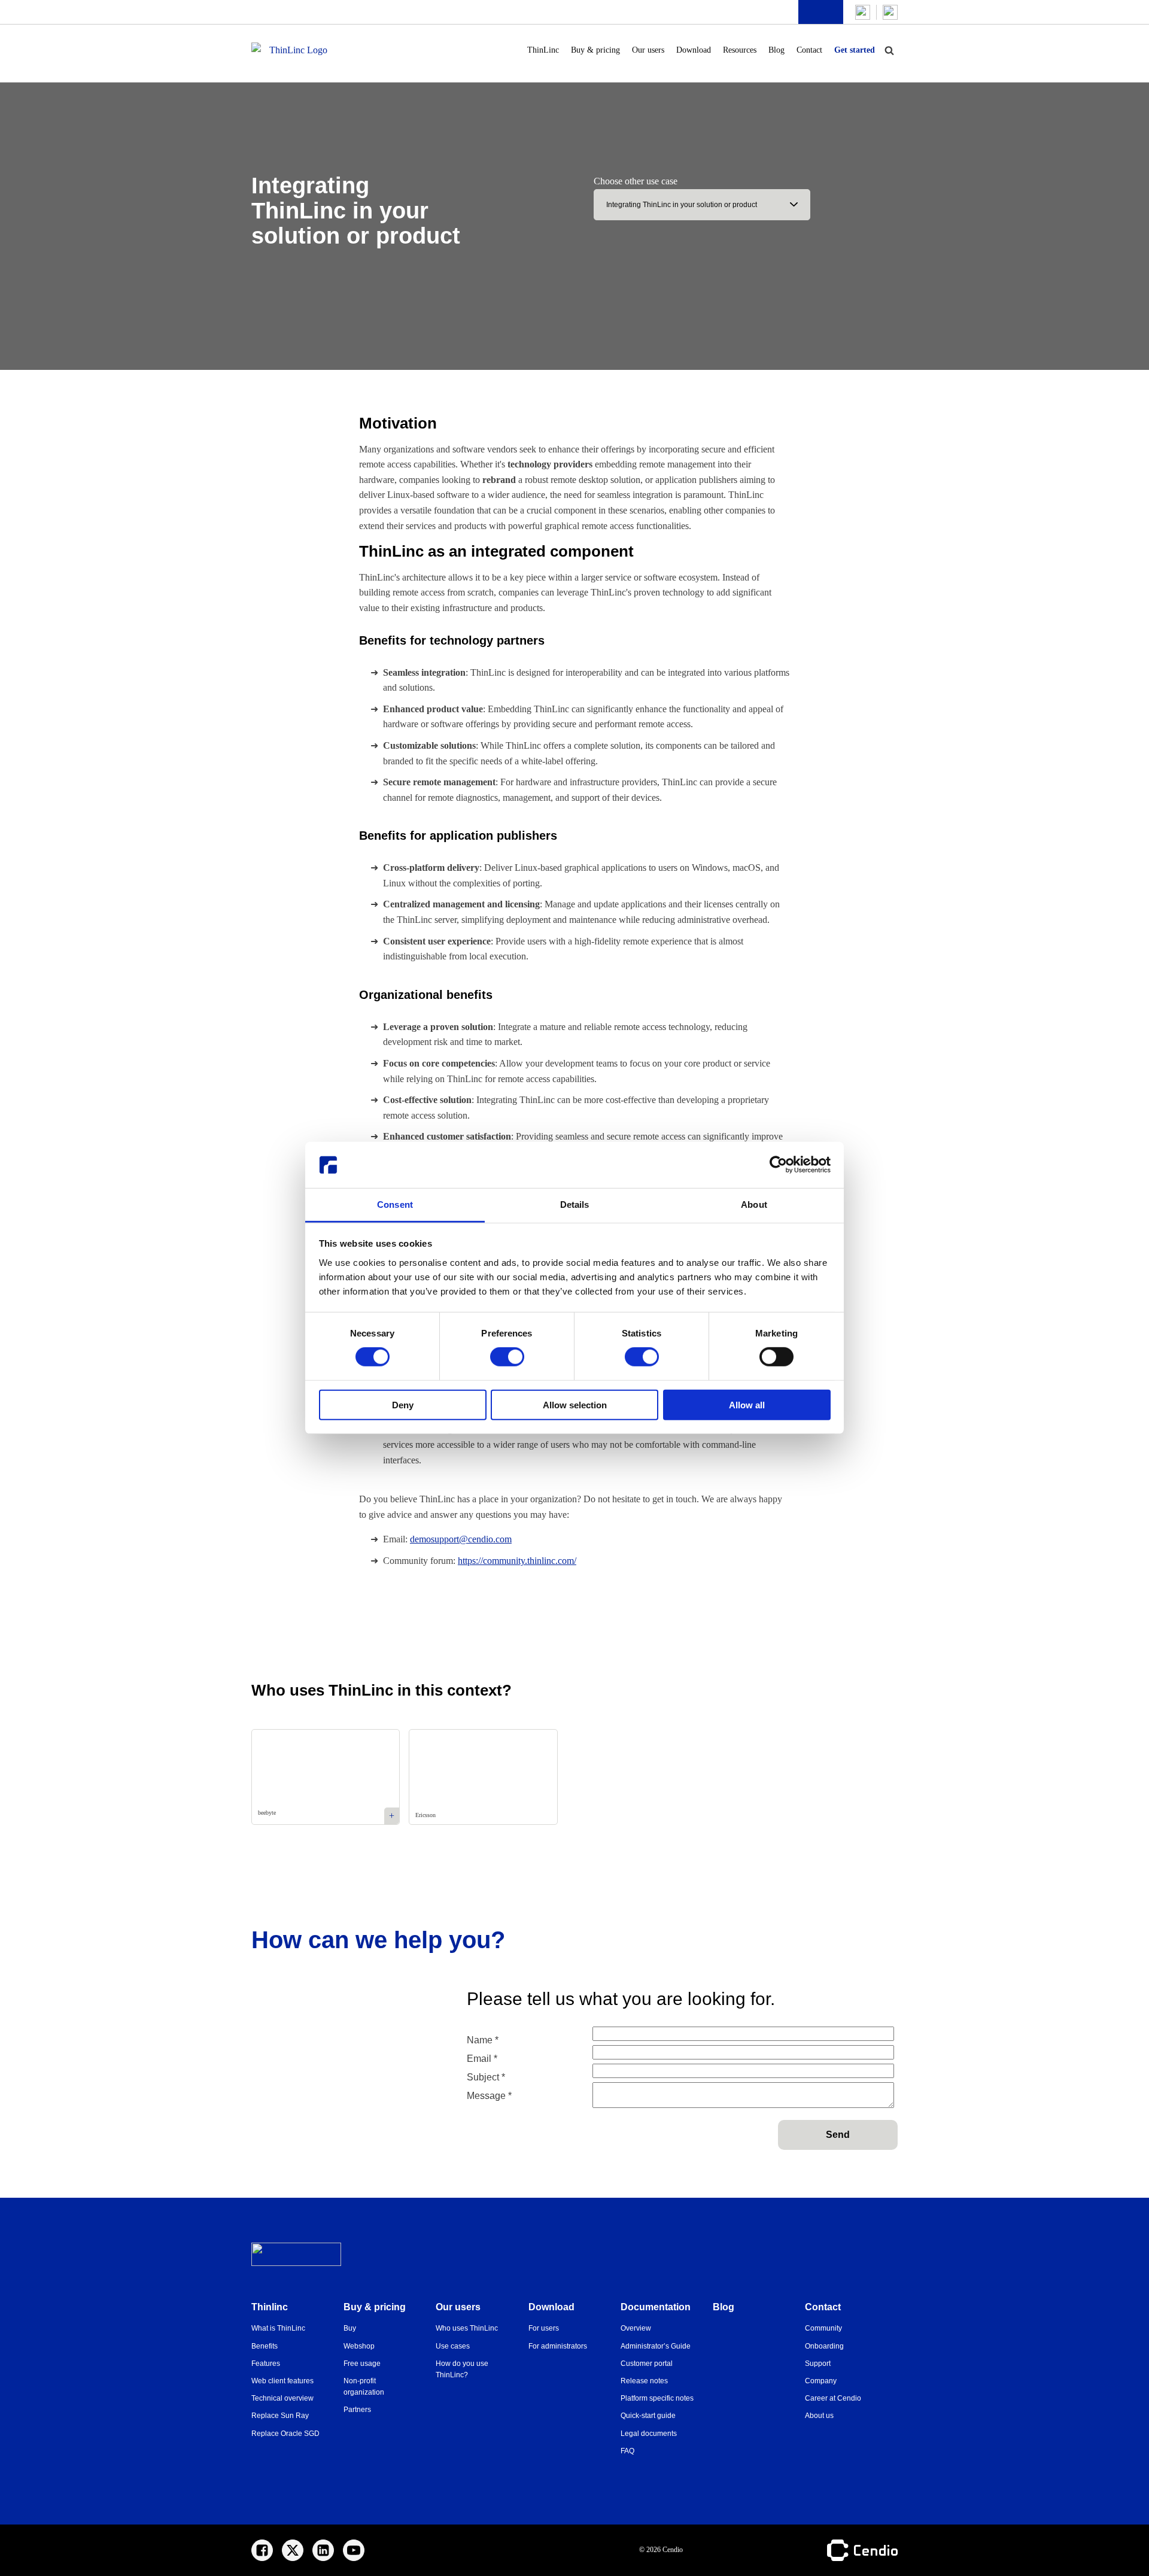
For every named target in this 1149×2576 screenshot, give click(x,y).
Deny (403, 1404)
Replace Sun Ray (280, 2416)
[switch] (507, 1357)
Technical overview (282, 2398)
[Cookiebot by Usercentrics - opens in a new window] (778, 1165)
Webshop (359, 2346)
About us (819, 2416)
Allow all (747, 1404)
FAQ (627, 2451)
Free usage (362, 2364)
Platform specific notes (657, 2398)
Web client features (282, 2381)
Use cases (453, 2346)
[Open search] (889, 50)
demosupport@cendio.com (461, 1539)
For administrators (558, 2346)
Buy (350, 2328)
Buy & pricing (595, 50)
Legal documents (649, 2434)
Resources (740, 50)
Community (823, 2328)
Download (694, 50)
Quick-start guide (648, 2416)
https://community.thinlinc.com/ (517, 1561)
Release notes (644, 2381)
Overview (636, 2328)
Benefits (265, 2346)
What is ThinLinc (278, 2328)
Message (489, 2096)
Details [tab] (575, 1205)
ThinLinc (543, 50)
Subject (486, 2077)
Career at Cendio (833, 2398)
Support (818, 2364)
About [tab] (754, 1205)
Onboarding (824, 2346)
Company (821, 2381)
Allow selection (575, 1404)
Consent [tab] (395, 1205)
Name (483, 2040)
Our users (648, 50)
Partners (357, 2410)
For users (544, 2328)
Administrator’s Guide (656, 2346)
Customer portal (647, 2364)
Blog (776, 50)
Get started (855, 50)
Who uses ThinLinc (467, 2328)
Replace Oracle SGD (285, 2434)
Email (482, 2059)
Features (266, 2364)
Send (838, 2135)
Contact (809, 50)
